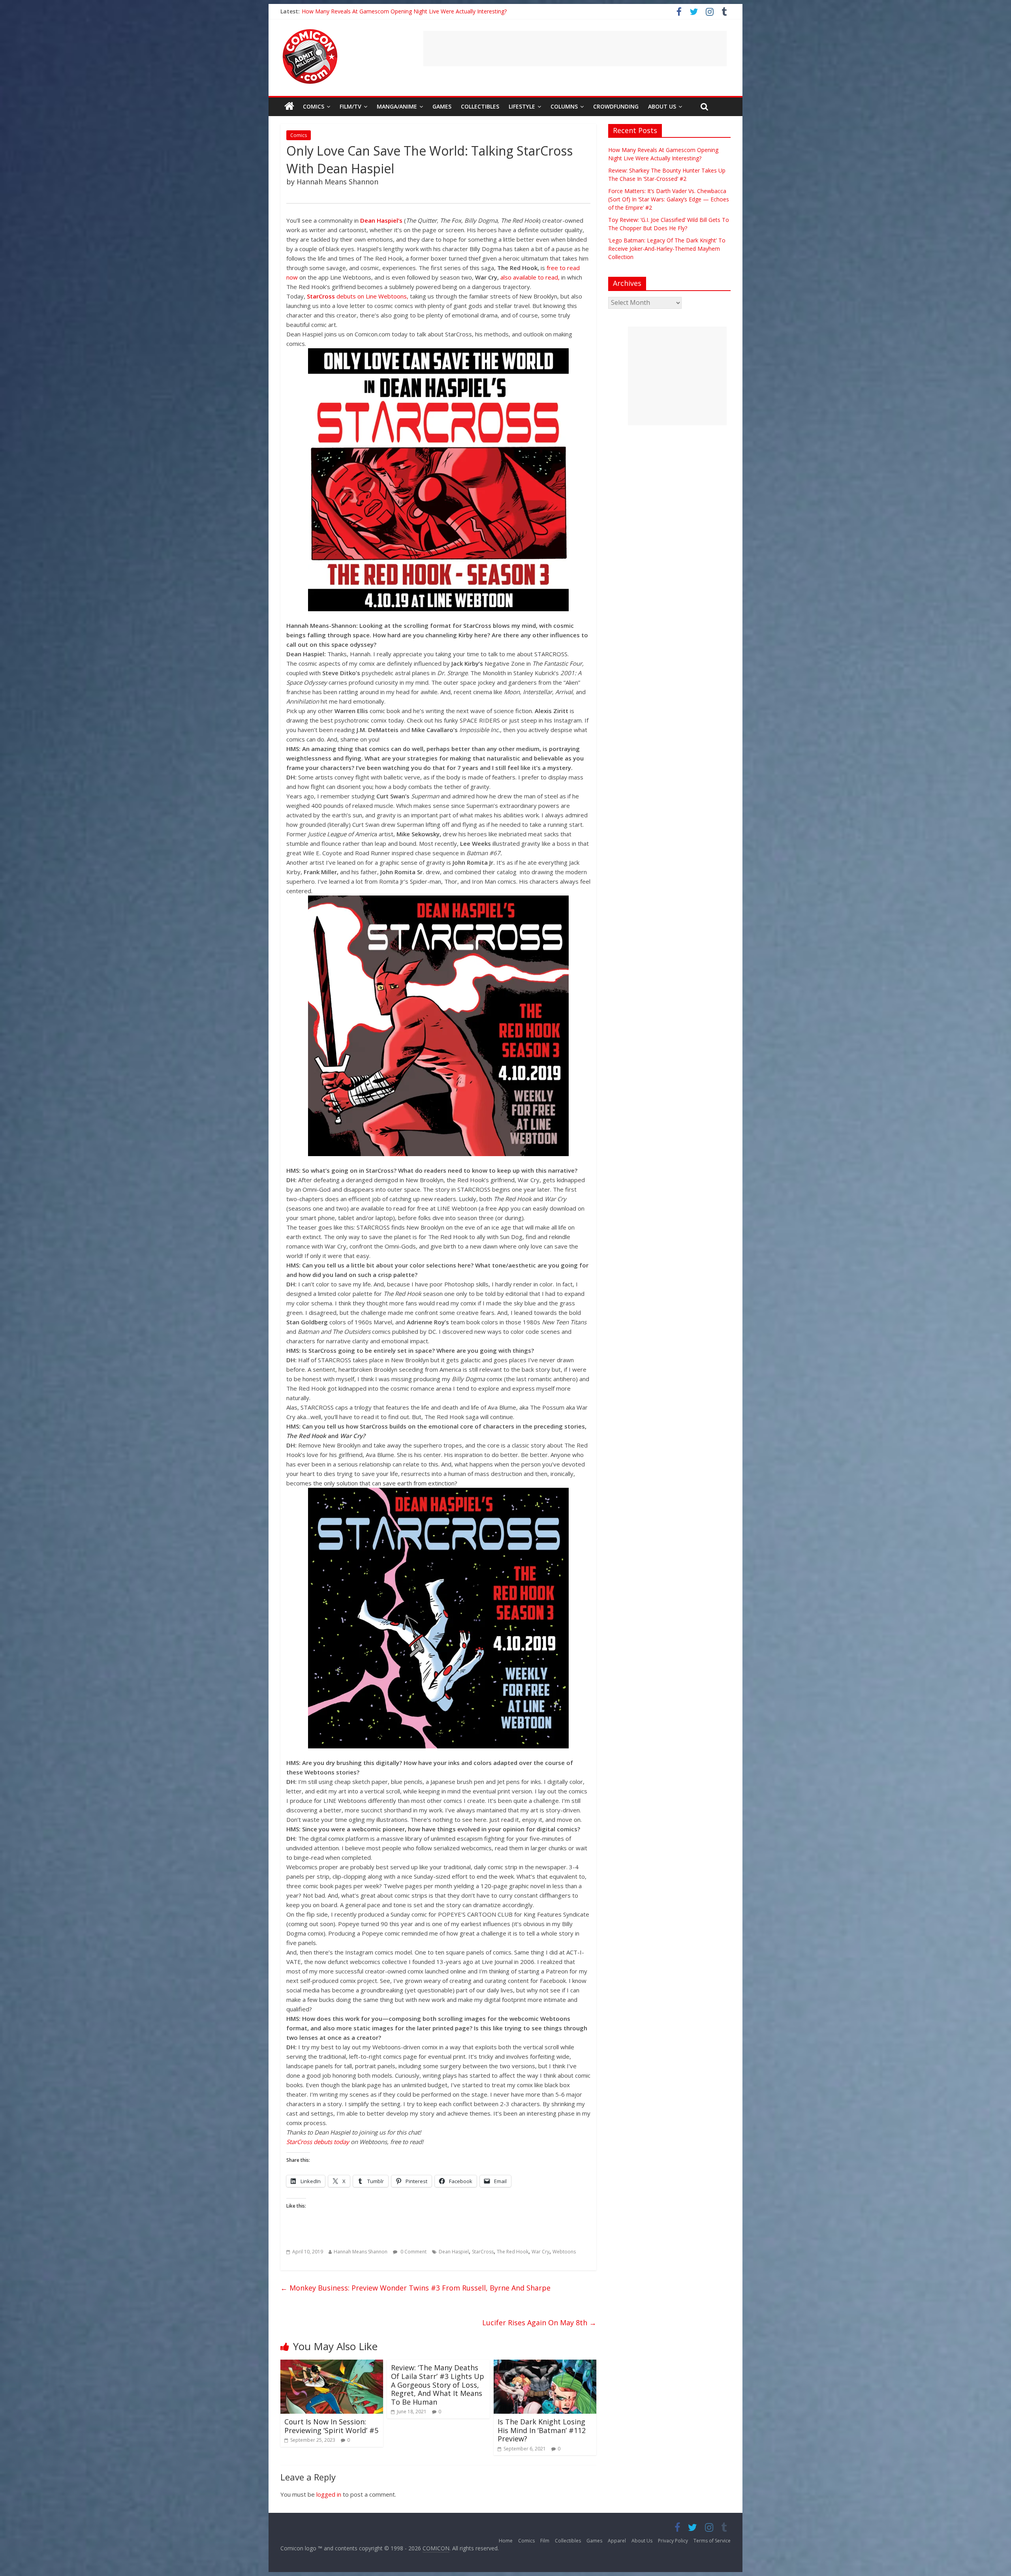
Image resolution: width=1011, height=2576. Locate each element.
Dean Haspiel (454, 2252)
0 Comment (413, 2252)
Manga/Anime (397, 106)
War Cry (540, 2252)
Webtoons (564, 2252)
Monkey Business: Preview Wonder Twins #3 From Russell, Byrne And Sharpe (415, 2288)
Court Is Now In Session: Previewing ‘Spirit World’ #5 (331, 2426)
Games (442, 106)
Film (545, 2541)
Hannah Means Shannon (361, 2252)
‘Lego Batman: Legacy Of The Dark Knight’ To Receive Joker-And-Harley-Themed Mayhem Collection (667, 249)
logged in (329, 2494)
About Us (662, 106)
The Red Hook (513, 2252)
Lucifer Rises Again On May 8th (539, 2323)
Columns (564, 106)
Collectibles (480, 106)
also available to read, (529, 277)
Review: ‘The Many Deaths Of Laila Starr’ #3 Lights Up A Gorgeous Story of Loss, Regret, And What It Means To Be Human (438, 2384)
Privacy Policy (673, 2541)
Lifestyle (522, 106)
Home (506, 2541)
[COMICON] (310, 32)
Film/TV (350, 106)
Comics (314, 106)
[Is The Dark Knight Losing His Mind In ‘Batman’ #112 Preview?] (545, 2364)
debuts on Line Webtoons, (358, 296)
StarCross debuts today (318, 2142)
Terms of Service (712, 2541)
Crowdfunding (616, 106)
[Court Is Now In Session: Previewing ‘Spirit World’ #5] (332, 2364)
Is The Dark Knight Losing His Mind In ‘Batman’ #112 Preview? (542, 2430)
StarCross (483, 2252)
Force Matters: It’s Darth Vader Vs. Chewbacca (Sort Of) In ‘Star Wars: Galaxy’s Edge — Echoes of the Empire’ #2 (669, 199)
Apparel (617, 2541)
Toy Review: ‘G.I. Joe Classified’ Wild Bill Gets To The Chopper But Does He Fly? (402, 11)
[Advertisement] (575, 49)
